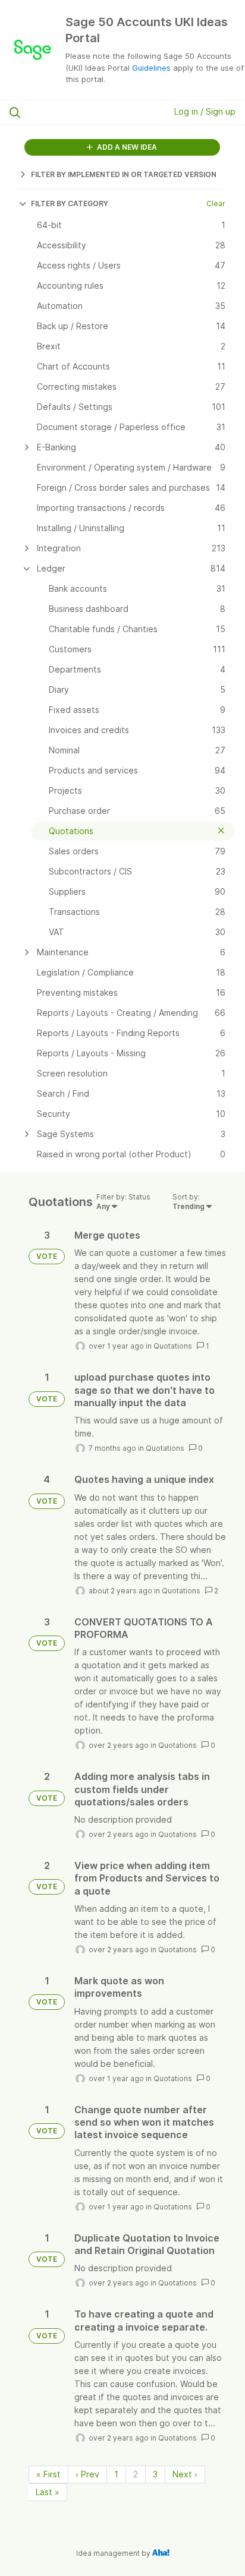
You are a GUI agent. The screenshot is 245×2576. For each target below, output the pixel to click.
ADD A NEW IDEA (126, 147)
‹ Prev (87, 2474)
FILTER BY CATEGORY (70, 203)
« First (48, 2474)
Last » (48, 2492)
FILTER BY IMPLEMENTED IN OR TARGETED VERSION (124, 174)
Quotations (173, 1346)
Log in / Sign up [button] (205, 111)
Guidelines (151, 68)
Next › (185, 2474)
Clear (216, 203)
